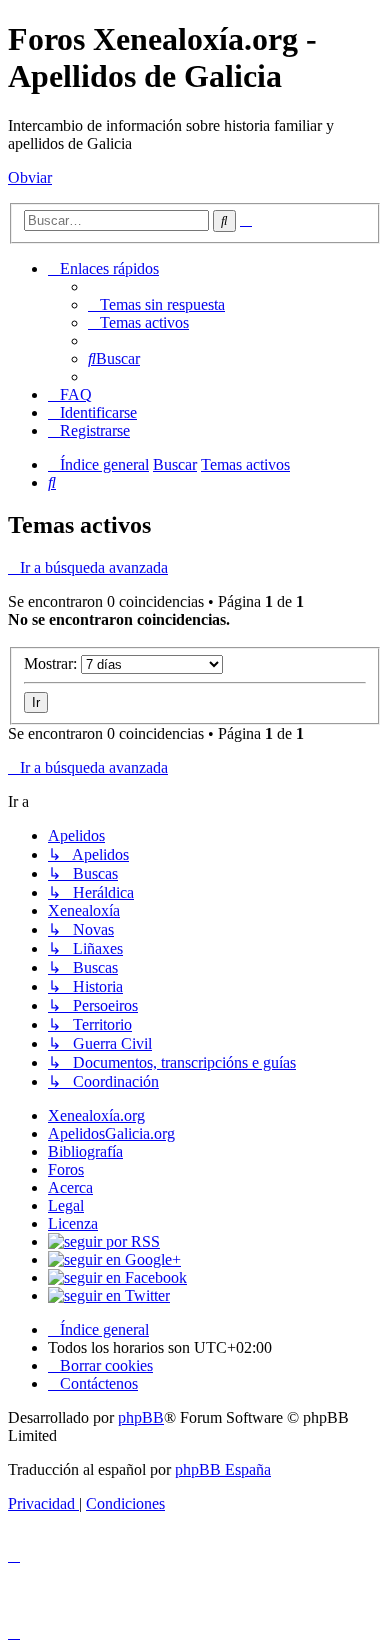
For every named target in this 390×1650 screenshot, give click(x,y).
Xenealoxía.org (96, 1115)
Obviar (30, 177)
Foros (66, 1169)
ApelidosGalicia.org (111, 1133)
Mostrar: (52, 663)
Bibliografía (85, 1151)
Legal (66, 1205)
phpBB (141, 1417)
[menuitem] (156, 304)
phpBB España (223, 1469)
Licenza (73, 1223)
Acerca (70, 1187)
